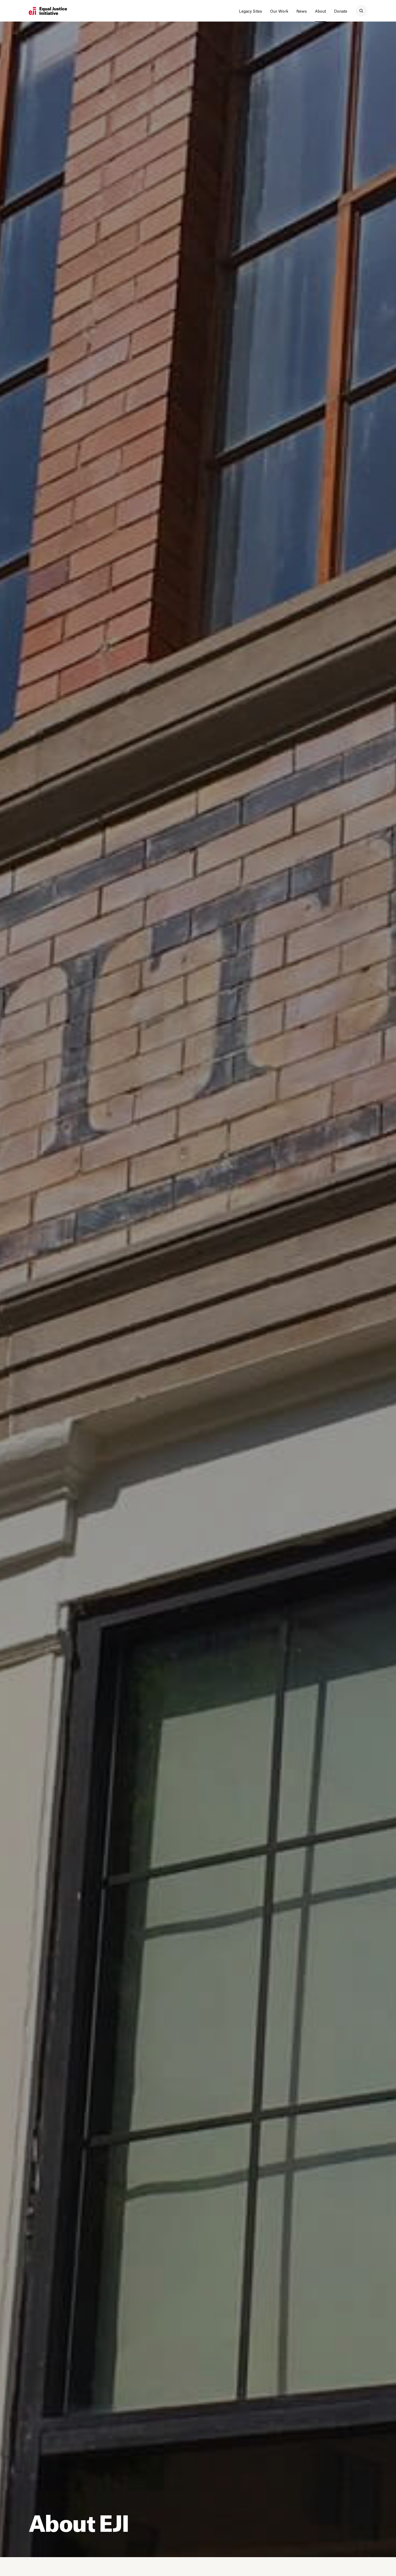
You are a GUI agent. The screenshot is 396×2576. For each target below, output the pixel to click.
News (302, 11)
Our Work (279, 11)
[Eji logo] (48, 11)
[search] (361, 11)
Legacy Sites (251, 11)
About (320, 11)
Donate (341, 11)
